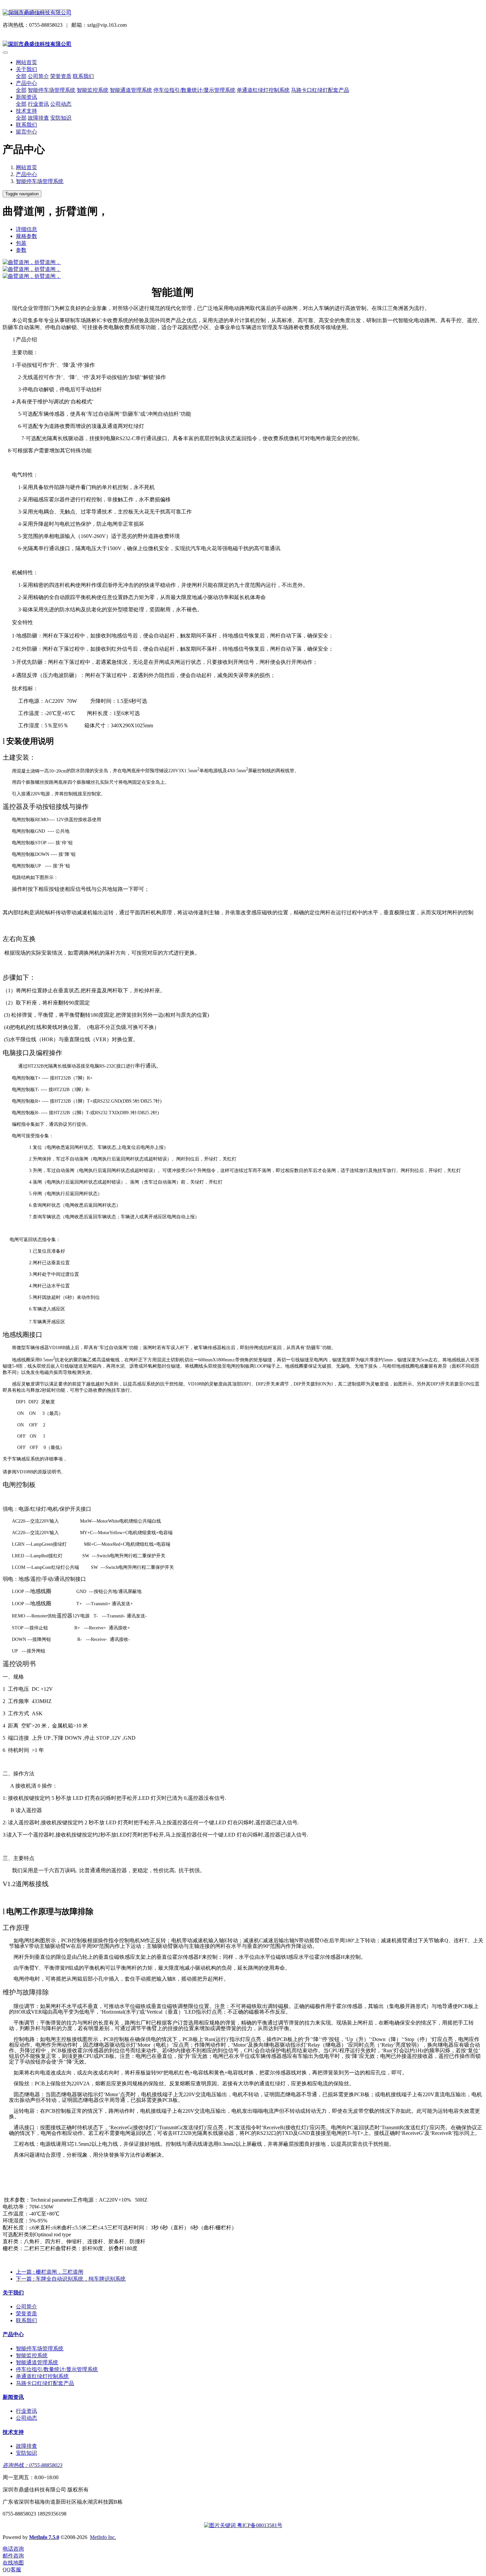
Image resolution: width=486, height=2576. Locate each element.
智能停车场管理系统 (40, 181)
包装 (21, 243)
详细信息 (26, 229)
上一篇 (50, 2272)
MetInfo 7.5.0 (44, 2537)
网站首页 (26, 62)
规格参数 (26, 236)
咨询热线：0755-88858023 (33, 2465)
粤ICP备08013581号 (259, 2525)
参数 (21, 250)
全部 (21, 76)
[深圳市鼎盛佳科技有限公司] (243, 13)
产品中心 (26, 174)
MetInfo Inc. (103, 2537)
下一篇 (71, 2279)
